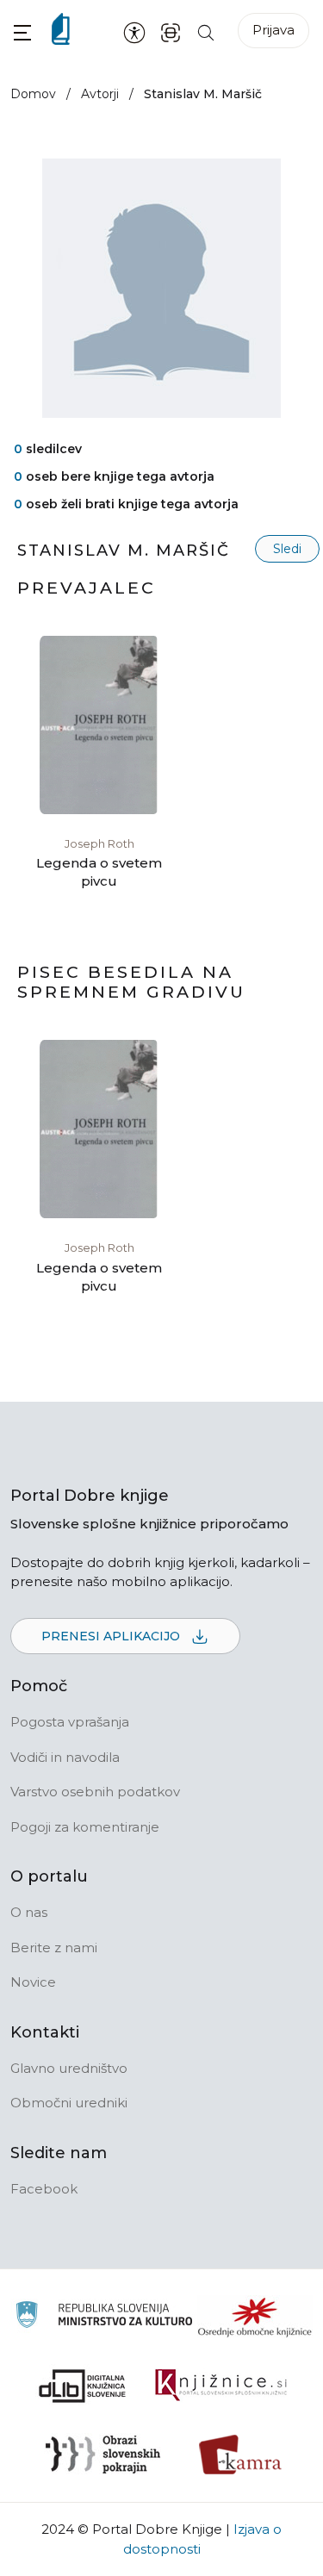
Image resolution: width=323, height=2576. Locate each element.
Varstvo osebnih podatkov (95, 1792)
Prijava (273, 30)
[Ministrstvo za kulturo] (104, 2317)
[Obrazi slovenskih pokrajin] (103, 2455)
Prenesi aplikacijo (112, 1636)
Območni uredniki (69, 2103)
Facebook (44, 2189)
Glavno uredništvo (69, 2068)
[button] (22, 32)
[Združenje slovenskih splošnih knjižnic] (221, 2386)
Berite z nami (54, 1948)
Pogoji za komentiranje (85, 1827)
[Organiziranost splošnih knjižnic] (255, 2317)
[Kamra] (241, 2455)
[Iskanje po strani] (206, 31)
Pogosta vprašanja (70, 1722)
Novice (33, 1982)
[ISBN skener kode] (171, 31)
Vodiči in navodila (65, 1757)
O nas (29, 1912)
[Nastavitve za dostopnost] (134, 32)
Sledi (287, 549)
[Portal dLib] (83, 2386)
